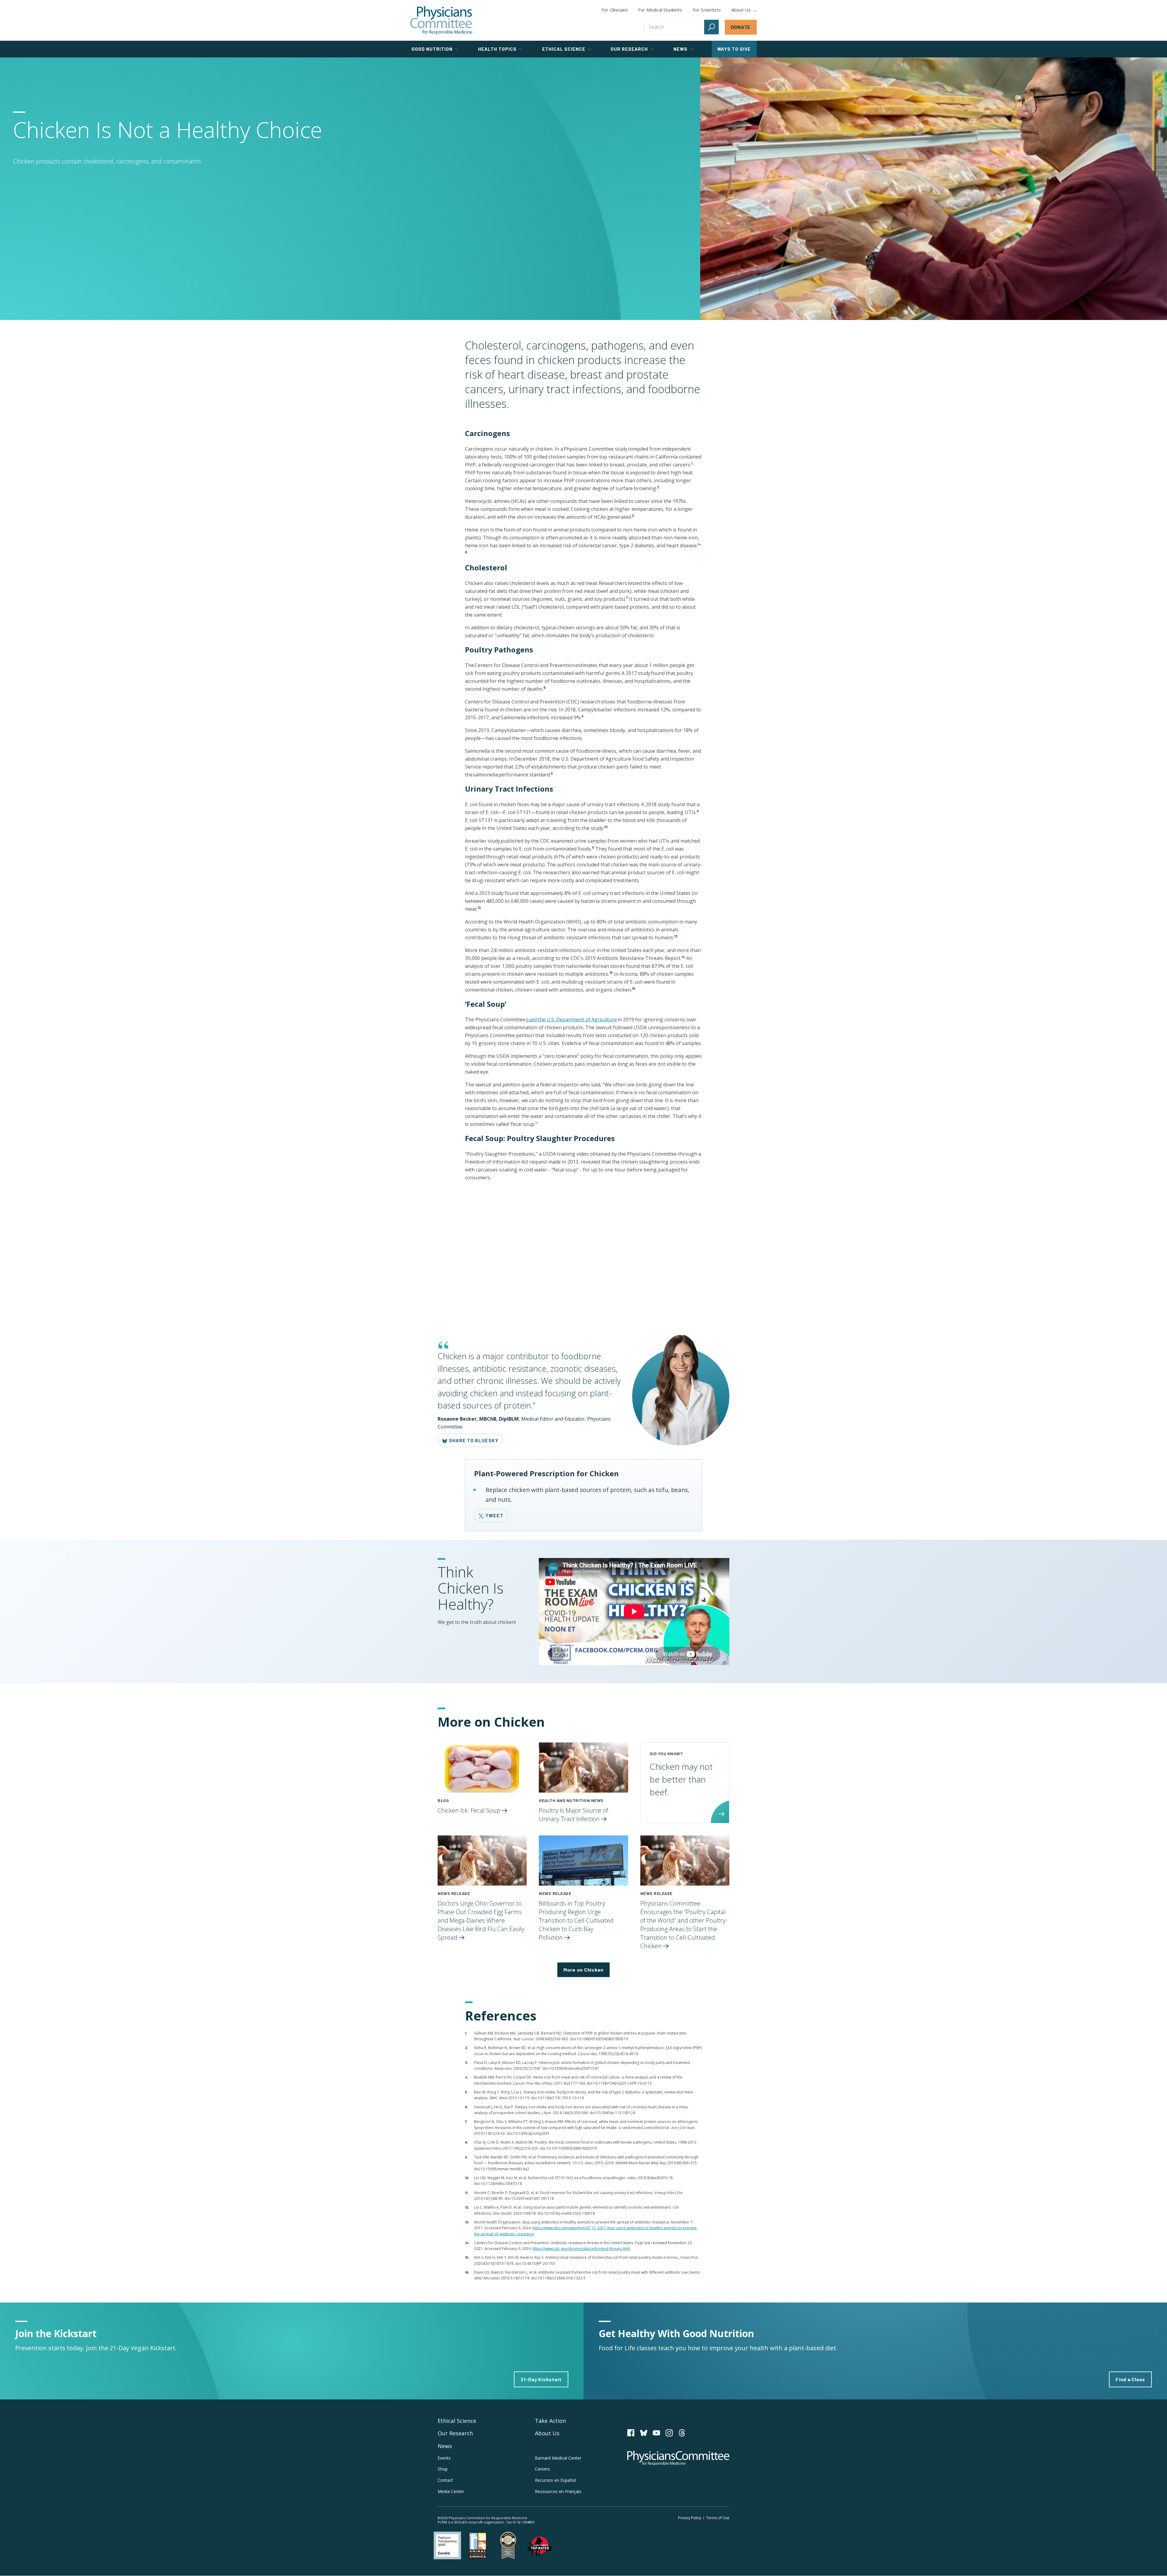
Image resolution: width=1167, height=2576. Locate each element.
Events (444, 2458)
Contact (445, 2480)
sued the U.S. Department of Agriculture (571, 1020)
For (660, 10)
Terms (718, 2518)
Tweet (494, 1515)
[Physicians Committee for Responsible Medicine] (441, 20)
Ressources (558, 2491)
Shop (443, 2469)
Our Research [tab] (629, 49)
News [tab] (680, 49)
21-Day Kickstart (541, 2379)
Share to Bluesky (473, 1440)
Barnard (558, 2458)
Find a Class (1130, 2379)
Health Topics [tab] (497, 49)
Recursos (555, 2480)
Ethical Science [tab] (564, 49)
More (583, 1970)
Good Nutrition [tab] (432, 49)
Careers (542, 2469)
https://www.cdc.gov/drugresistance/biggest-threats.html (581, 2249)
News (445, 2446)
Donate (741, 27)
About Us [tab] (741, 10)
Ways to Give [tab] (734, 49)
